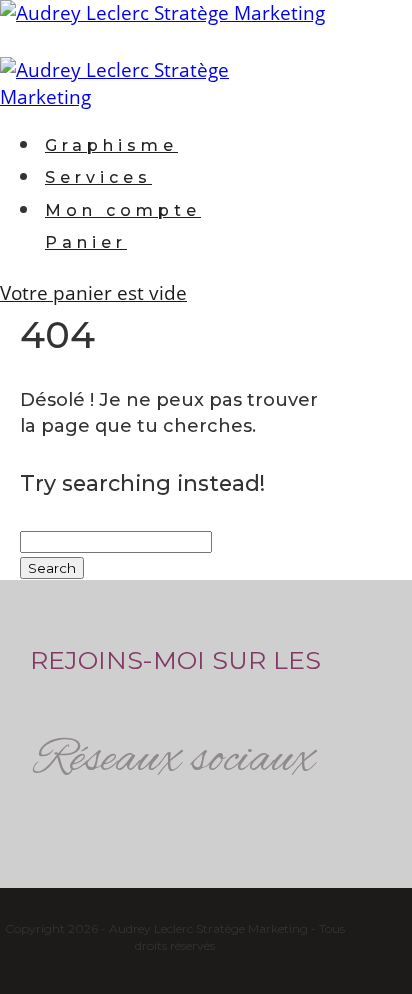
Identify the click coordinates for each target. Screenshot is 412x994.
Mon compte (123, 210)
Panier (86, 242)
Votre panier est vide (93, 293)
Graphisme (111, 145)
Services (98, 177)
